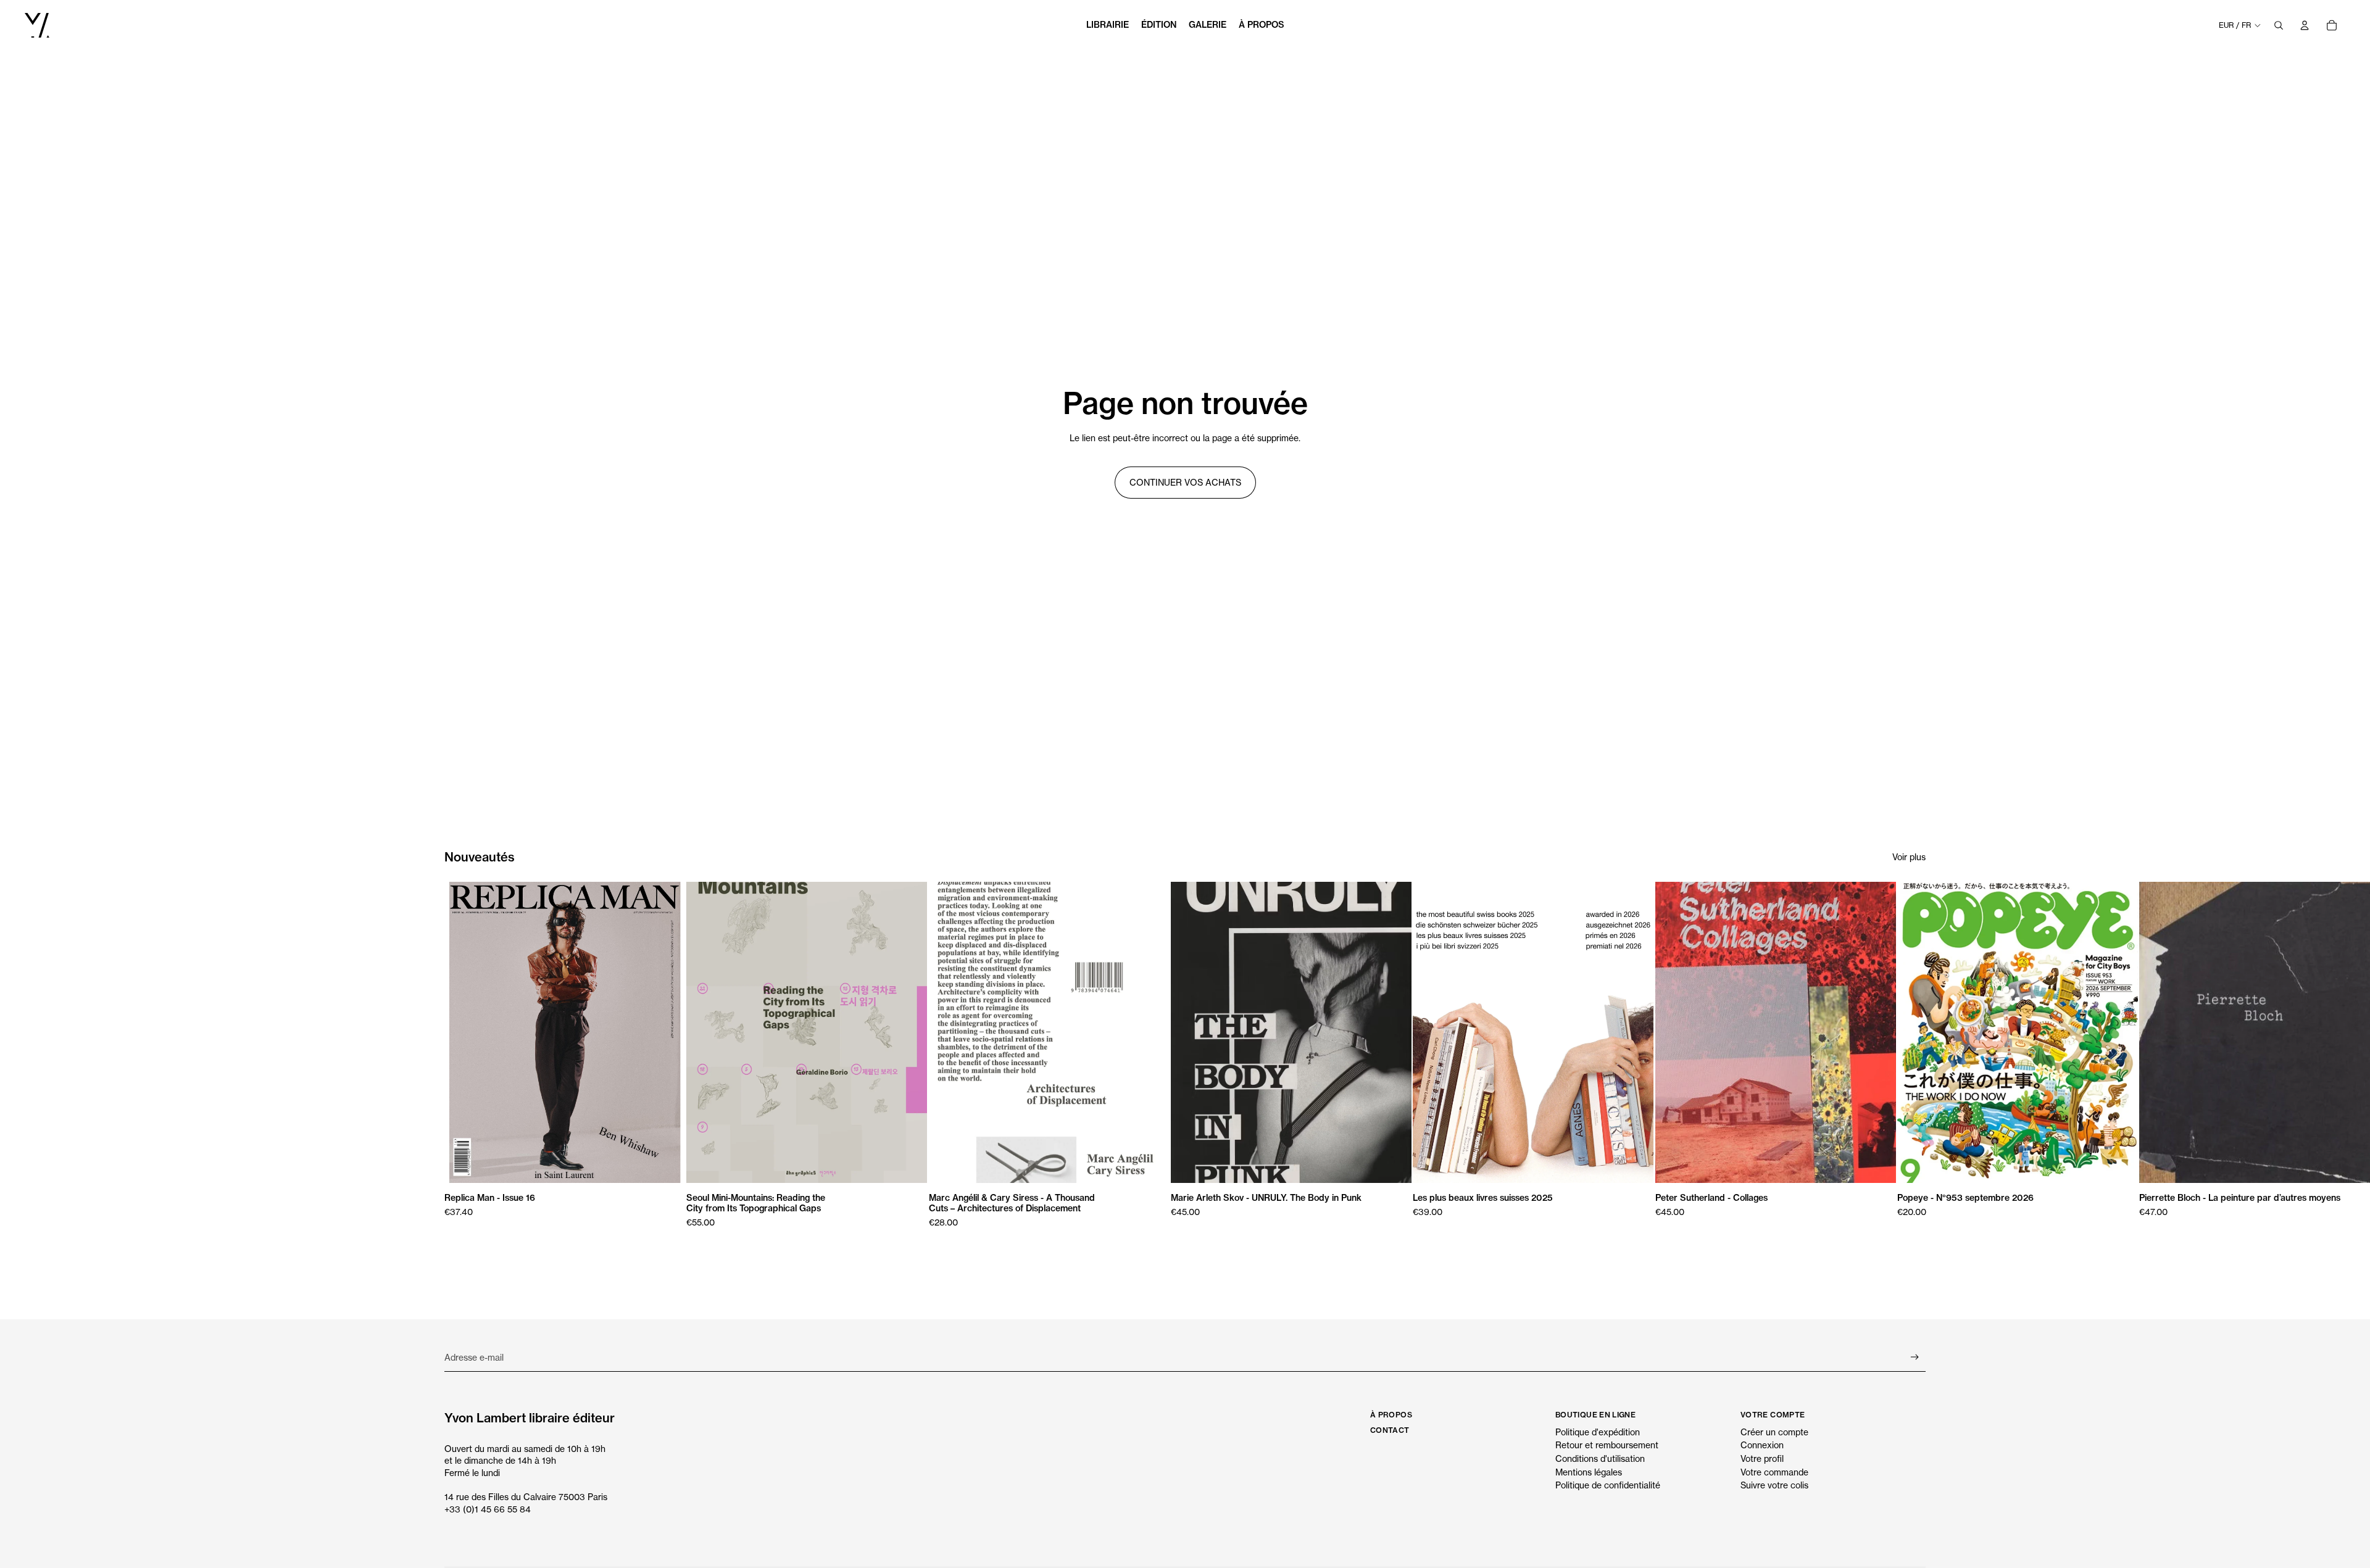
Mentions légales (1589, 1472)
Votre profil (1762, 1458)
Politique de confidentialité (1608, 1485)
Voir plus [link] (1909, 857)
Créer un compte (1774, 1432)
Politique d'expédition (1598, 1432)
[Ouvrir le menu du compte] (2305, 25)
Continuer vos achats (1185, 482)
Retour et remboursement (1607, 1445)
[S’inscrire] (1915, 1357)
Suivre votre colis (1774, 1485)
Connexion (1762, 1445)
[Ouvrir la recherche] (2279, 25)
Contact (1390, 1430)
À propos (1391, 1415)
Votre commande (1774, 1472)
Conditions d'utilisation (1600, 1458)
